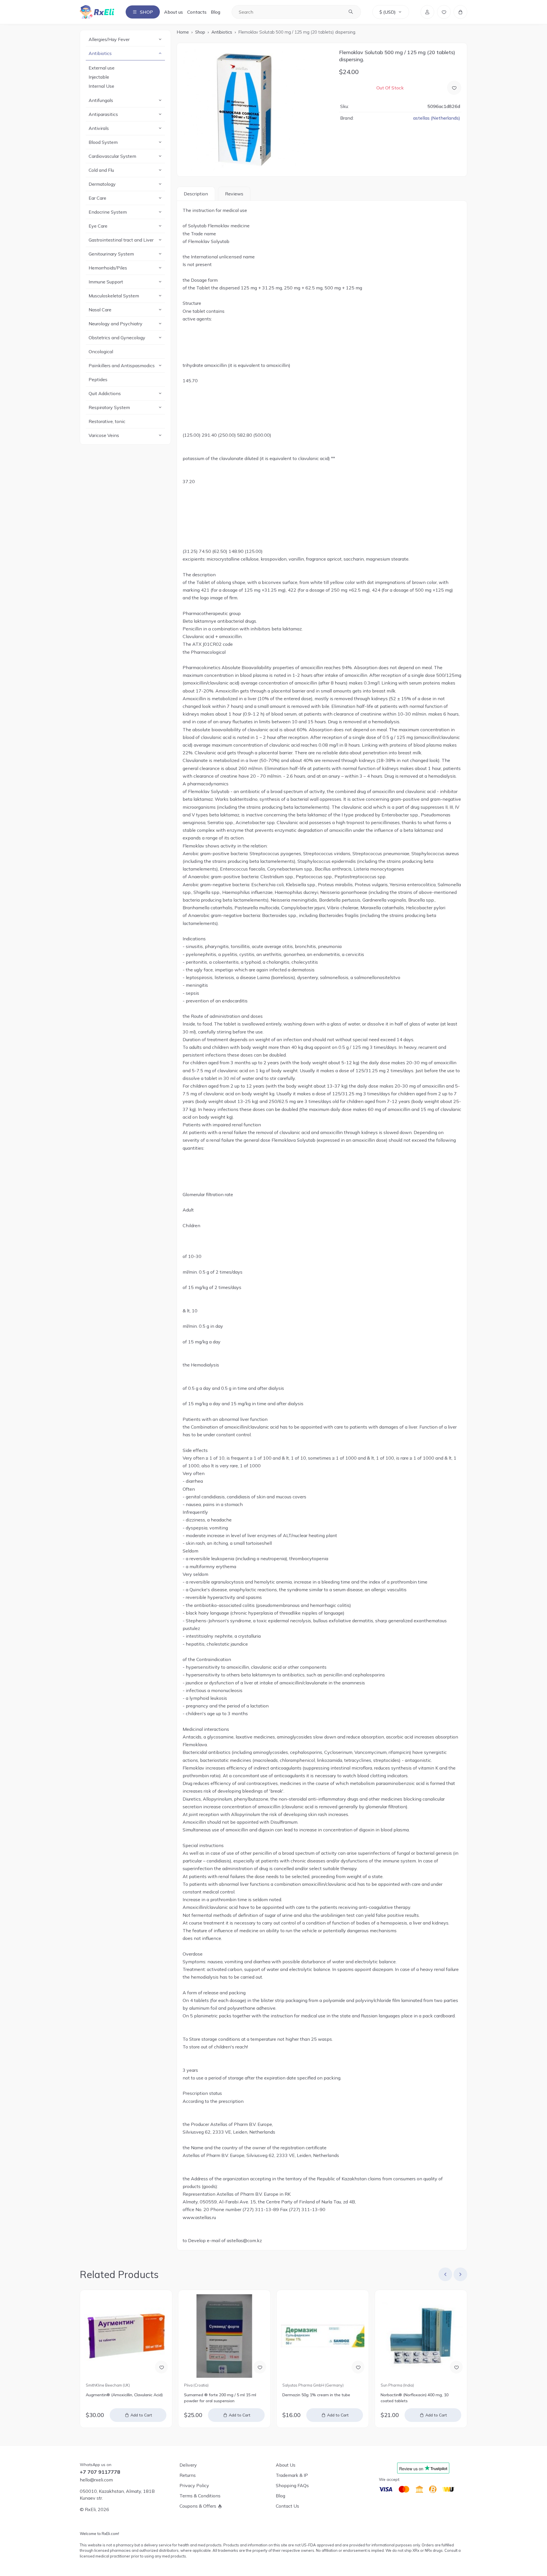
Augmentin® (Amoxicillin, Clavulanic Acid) (124, 2395)
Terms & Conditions (200, 2496)
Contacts (197, 12)
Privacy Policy (194, 2485)
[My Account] (427, 12)
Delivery (188, 2465)
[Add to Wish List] (454, 88)
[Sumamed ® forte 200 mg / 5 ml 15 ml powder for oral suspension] (224, 2336)
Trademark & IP (292, 2475)
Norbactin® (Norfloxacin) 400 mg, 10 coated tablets (415, 2398)
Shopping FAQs (292, 2485)
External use (102, 68)
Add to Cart (141, 2415)
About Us (286, 2465)
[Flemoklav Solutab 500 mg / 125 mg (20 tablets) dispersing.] (255, 110)
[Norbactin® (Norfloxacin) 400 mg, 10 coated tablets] (421, 2336)
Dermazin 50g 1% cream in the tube (316, 2395)
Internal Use (101, 86)
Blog (216, 12)
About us (174, 12)
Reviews (234, 194)
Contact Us (287, 2506)
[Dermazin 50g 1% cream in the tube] (323, 2336)
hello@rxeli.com (96, 2480)
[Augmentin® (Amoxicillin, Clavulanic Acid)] (126, 2336)
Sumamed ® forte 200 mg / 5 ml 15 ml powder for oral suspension (220, 2398)
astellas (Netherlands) (437, 118)
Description (196, 194)
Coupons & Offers (198, 2506)
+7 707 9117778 (100, 2472)
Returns (188, 2475)
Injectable (99, 77)
